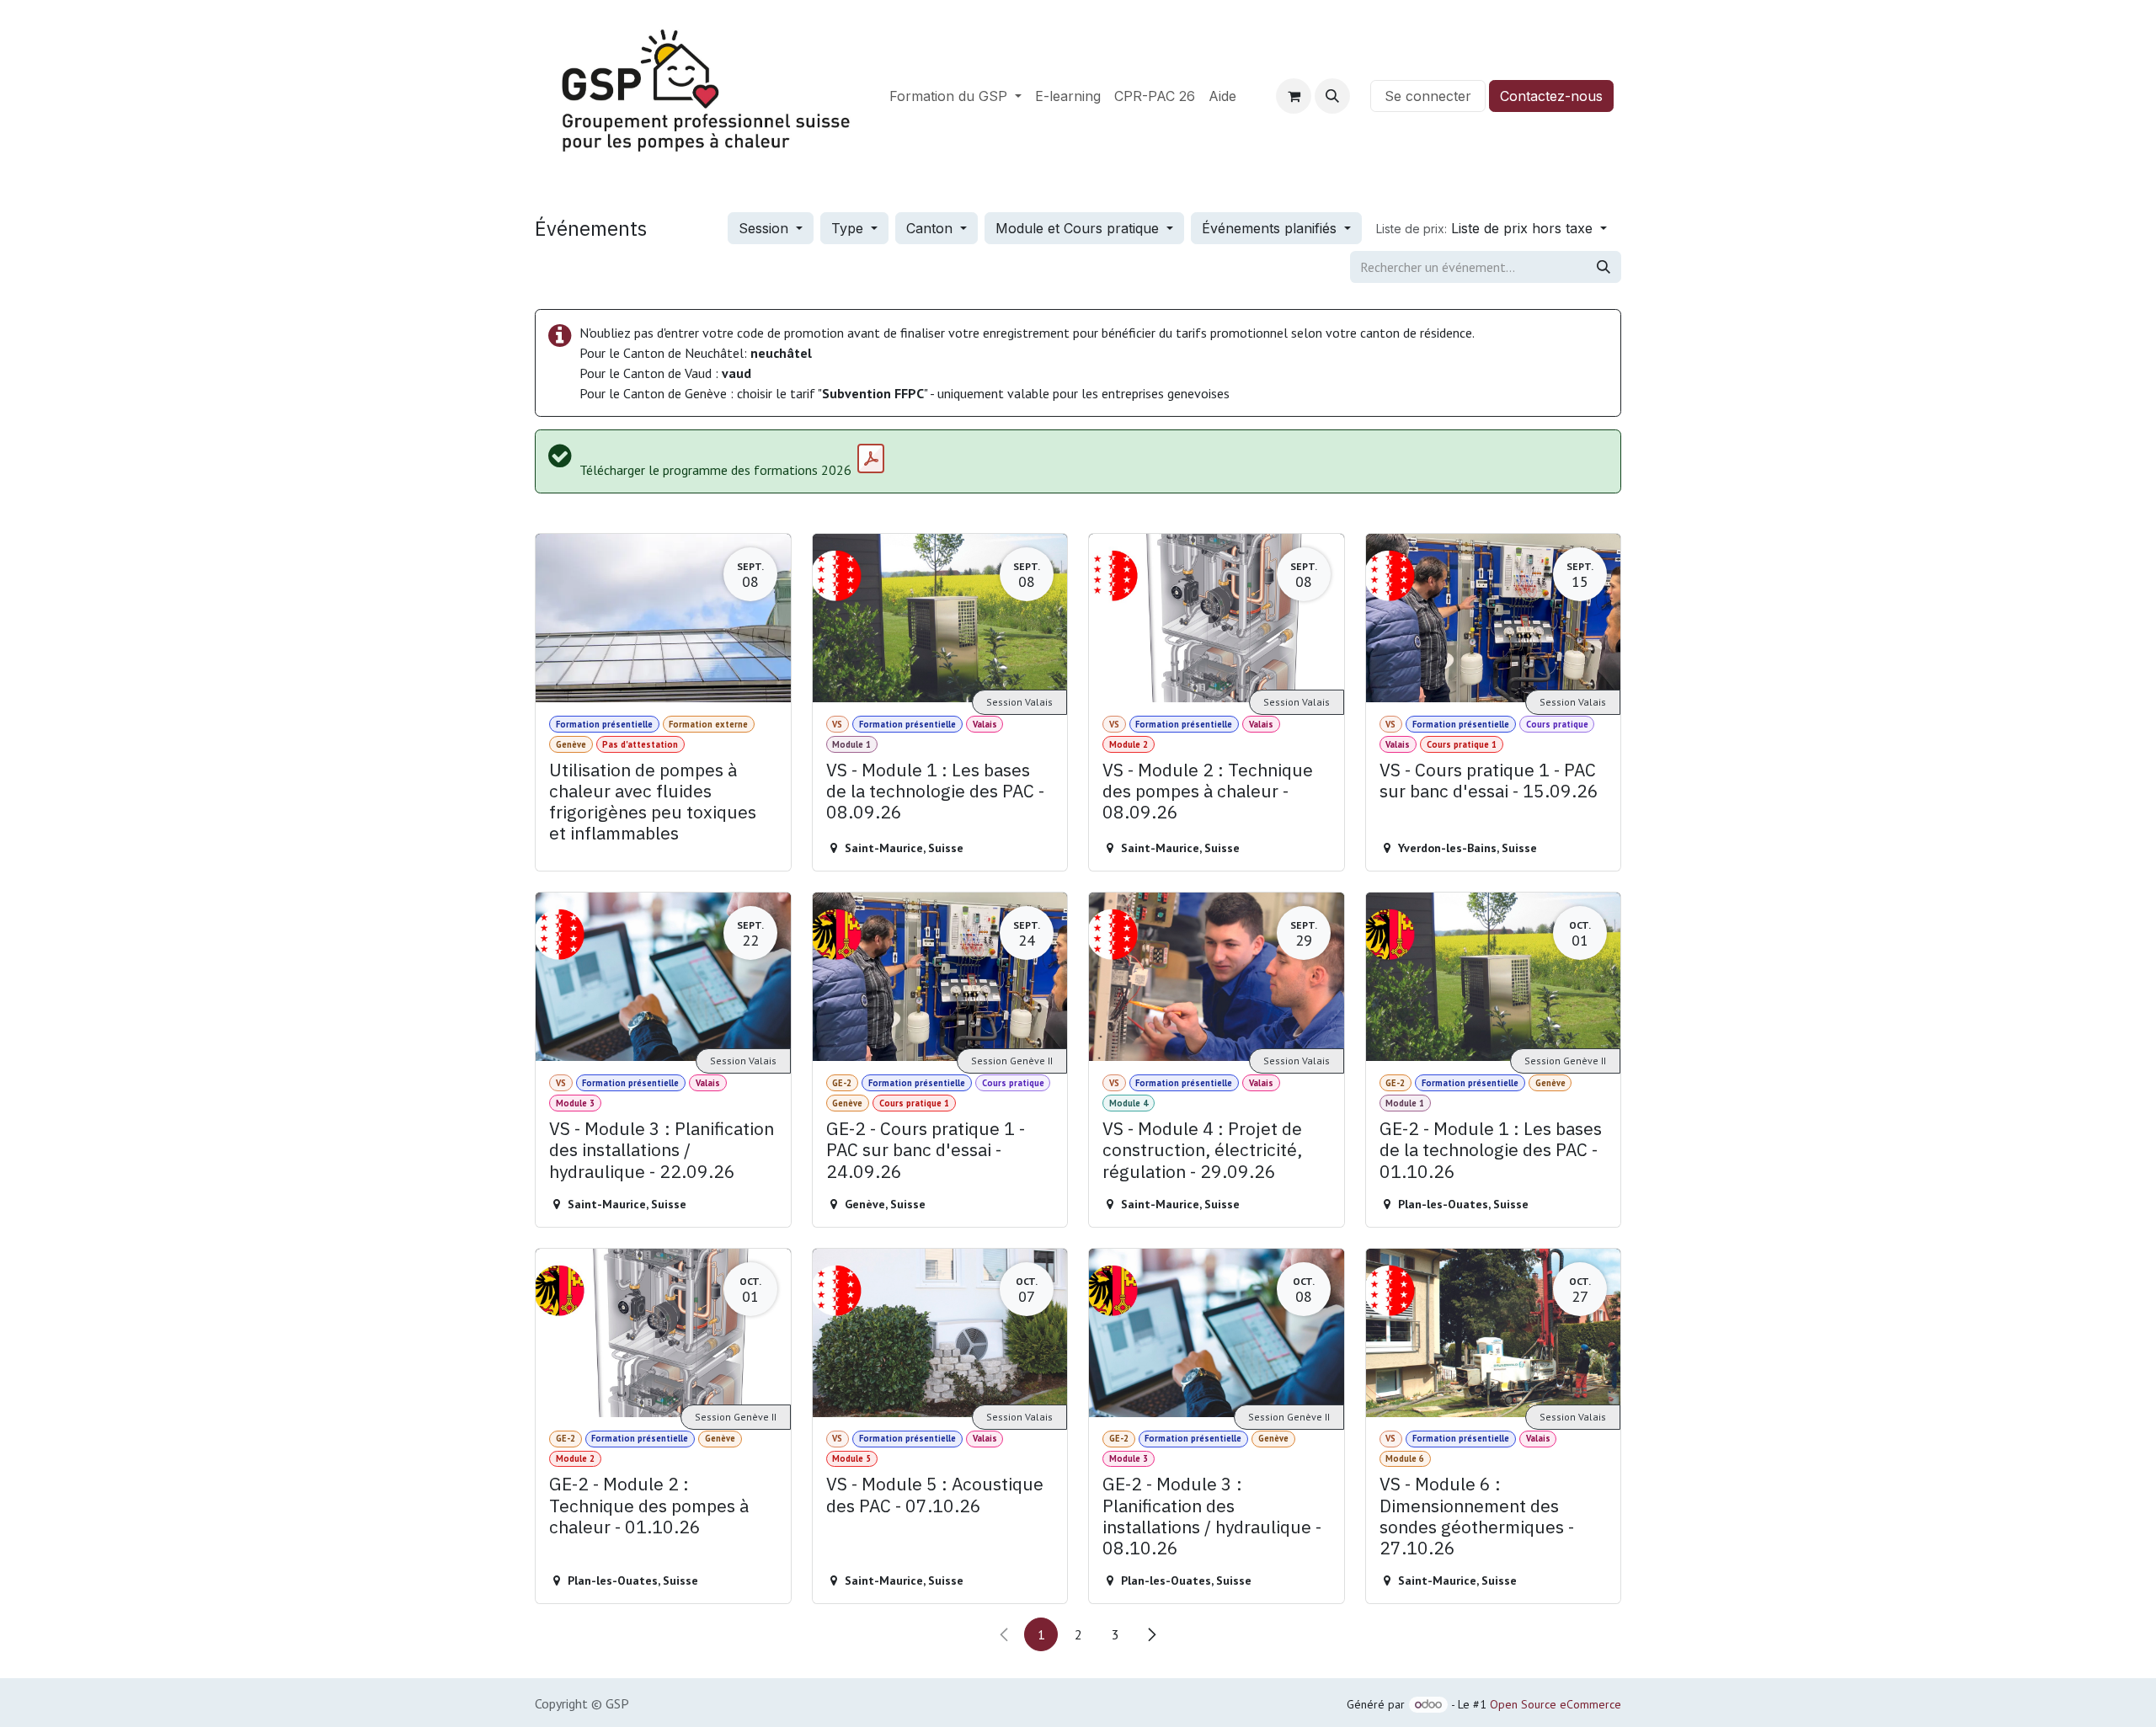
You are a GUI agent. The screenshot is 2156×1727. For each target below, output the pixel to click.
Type (849, 228)
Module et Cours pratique (1079, 228)
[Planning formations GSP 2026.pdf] (871, 459)
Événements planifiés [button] (1271, 228)
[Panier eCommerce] (1294, 96)
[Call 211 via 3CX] (1360, 96)
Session (766, 228)
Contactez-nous (1551, 96)
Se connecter (1428, 96)
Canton (931, 228)
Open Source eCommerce (1556, 1704)
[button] (1332, 96)
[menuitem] (955, 96)
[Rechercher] (1604, 267)
